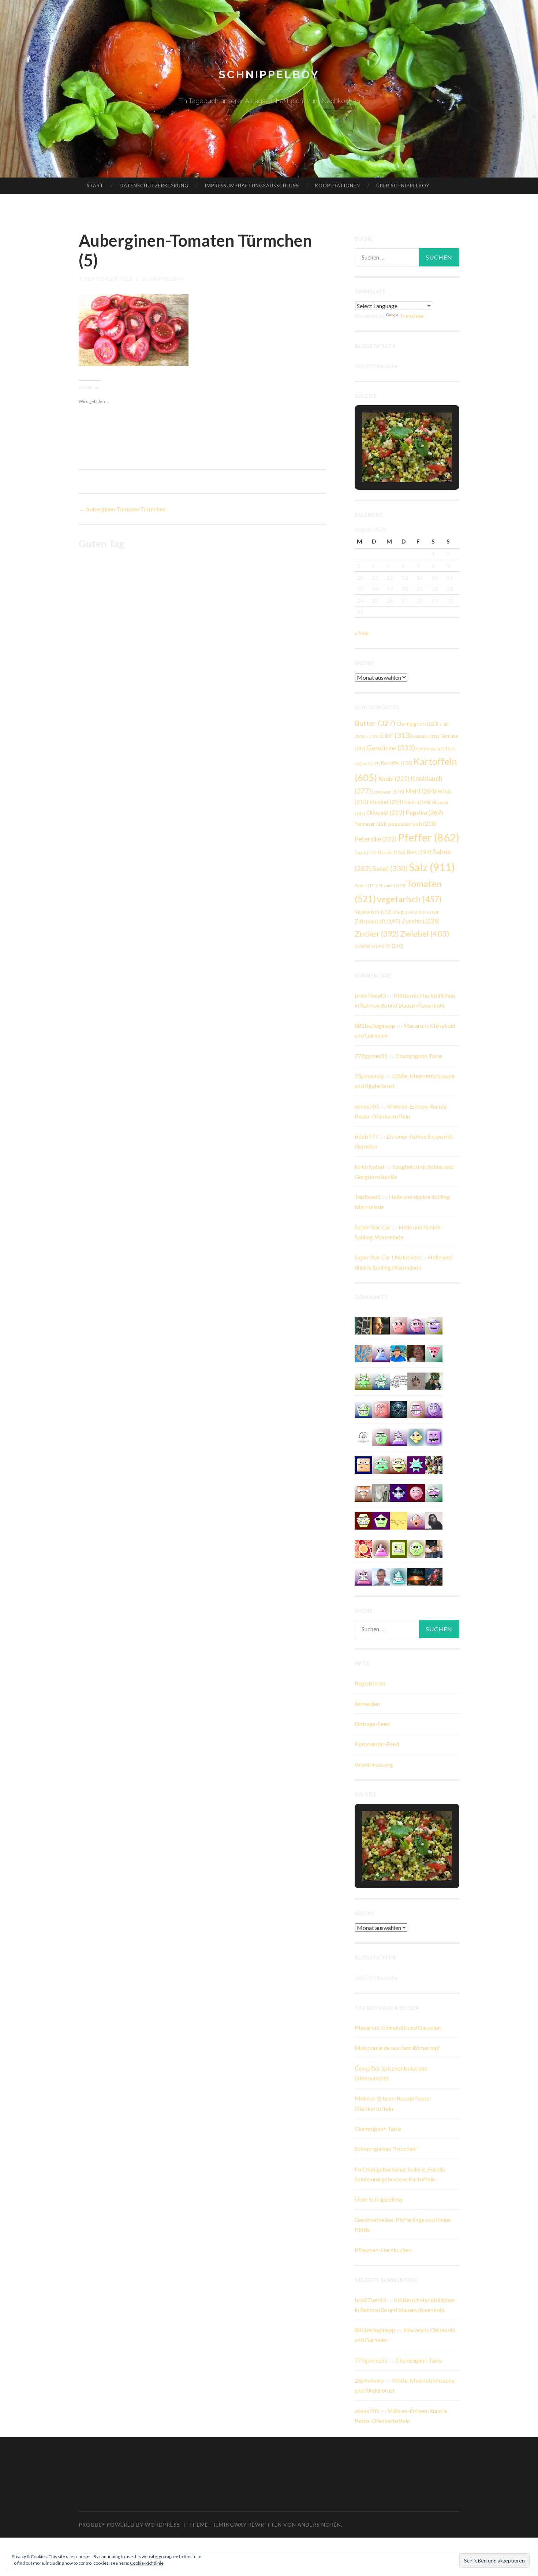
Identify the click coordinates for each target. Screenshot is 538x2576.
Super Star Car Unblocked (387, 1257)
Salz (432, 867)
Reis (419, 852)
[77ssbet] (434, 1409)
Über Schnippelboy (403, 186)
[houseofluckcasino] (434, 1492)
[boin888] (416, 1436)
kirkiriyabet (370, 1167)
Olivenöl (385, 813)
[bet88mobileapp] (399, 1548)
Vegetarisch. (373, 912)
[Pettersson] (399, 1353)
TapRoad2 (368, 1197)
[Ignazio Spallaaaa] (416, 1520)
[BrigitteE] (416, 1381)
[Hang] (434, 1464)
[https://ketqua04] (434, 1436)
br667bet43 (370, 995)
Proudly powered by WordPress (129, 2525)
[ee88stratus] (416, 1464)
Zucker (377, 934)
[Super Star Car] (363, 1464)
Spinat (366, 886)
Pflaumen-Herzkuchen (383, 2250)
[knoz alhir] (416, 1576)
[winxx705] (399, 1576)
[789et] (416, 1492)
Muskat (386, 802)
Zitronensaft (378, 921)
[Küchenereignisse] (399, 1520)
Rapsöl (392, 852)
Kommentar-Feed (377, 1744)
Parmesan (371, 824)
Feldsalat (426, 736)
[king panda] (434, 1353)
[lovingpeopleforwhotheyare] (381, 1381)
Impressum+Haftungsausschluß (252, 186)
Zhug (403, 912)
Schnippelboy (269, 74)
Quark (366, 853)
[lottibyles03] (363, 1520)
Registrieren (370, 1683)
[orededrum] (399, 1381)
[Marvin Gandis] (434, 1381)
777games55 (371, 1056)
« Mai (362, 633)
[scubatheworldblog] (363, 1436)
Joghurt (367, 763)
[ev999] (399, 1325)
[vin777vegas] (381, 1353)
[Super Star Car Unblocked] (381, 1436)
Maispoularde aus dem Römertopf (397, 2048)
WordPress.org (374, 1764)
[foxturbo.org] (399, 1409)
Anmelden (367, 1704)
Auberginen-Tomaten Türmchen (122, 509)
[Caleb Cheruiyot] (399, 1436)
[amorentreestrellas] (434, 1520)
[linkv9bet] (399, 1464)
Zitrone (427, 912)
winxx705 (367, 1106)
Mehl (421, 791)
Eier (395, 735)
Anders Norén (319, 2525)
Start (95, 186)
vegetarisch (409, 899)
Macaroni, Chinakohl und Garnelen (398, 2028)
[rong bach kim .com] (381, 1409)
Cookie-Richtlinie (147, 2563)
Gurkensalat (436, 748)
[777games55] (381, 1464)
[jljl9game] (416, 1548)
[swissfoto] (363, 1325)
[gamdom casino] (416, 1409)
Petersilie (376, 839)
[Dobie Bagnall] (363, 1576)
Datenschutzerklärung (154, 186)
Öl (394, 946)
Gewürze (391, 747)
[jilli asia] (416, 1325)
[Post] (363, 1492)
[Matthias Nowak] (381, 1576)
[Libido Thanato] (363, 1409)
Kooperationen (338, 186)
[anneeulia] (381, 1325)
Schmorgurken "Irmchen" (386, 2149)
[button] (390, 462)
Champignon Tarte (419, 1056)
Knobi (394, 779)
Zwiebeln (369, 946)
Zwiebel (425, 934)
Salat (390, 868)
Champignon (417, 724)
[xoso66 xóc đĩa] (363, 1381)
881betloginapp (375, 1025)
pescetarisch (412, 823)
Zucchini (421, 921)
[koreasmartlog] (381, 1548)
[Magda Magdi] (381, 1492)
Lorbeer (388, 792)
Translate (412, 316)
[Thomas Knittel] (434, 1548)
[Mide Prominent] (434, 1576)
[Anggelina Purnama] (399, 1492)
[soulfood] (363, 1548)
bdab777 (366, 1136)
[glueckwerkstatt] (381, 1520)
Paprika (424, 813)
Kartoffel (397, 763)
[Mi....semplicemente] (416, 1353)
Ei (372, 736)
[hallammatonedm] (434, 1325)
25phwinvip (369, 1076)
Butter (375, 723)
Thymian (392, 886)
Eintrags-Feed (372, 1724)
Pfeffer (429, 837)
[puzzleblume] (363, 1353)
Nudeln (417, 802)
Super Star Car (373, 1227)
